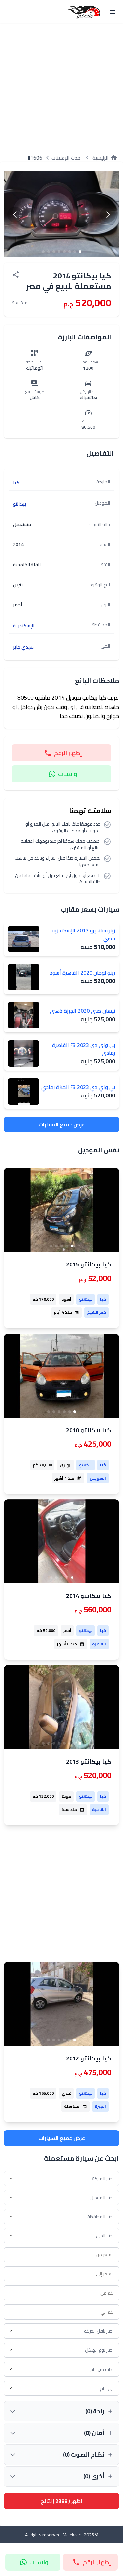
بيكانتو (86, 1299)
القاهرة (99, 1644)
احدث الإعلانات (67, 158)
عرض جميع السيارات (62, 1124)
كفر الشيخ (96, 1312)
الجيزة (100, 2106)
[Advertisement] (61, 86)
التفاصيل (100, 453)
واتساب (68, 774)
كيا (103, 1299)
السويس (98, 1478)
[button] (108, 215)
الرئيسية (105, 158)
